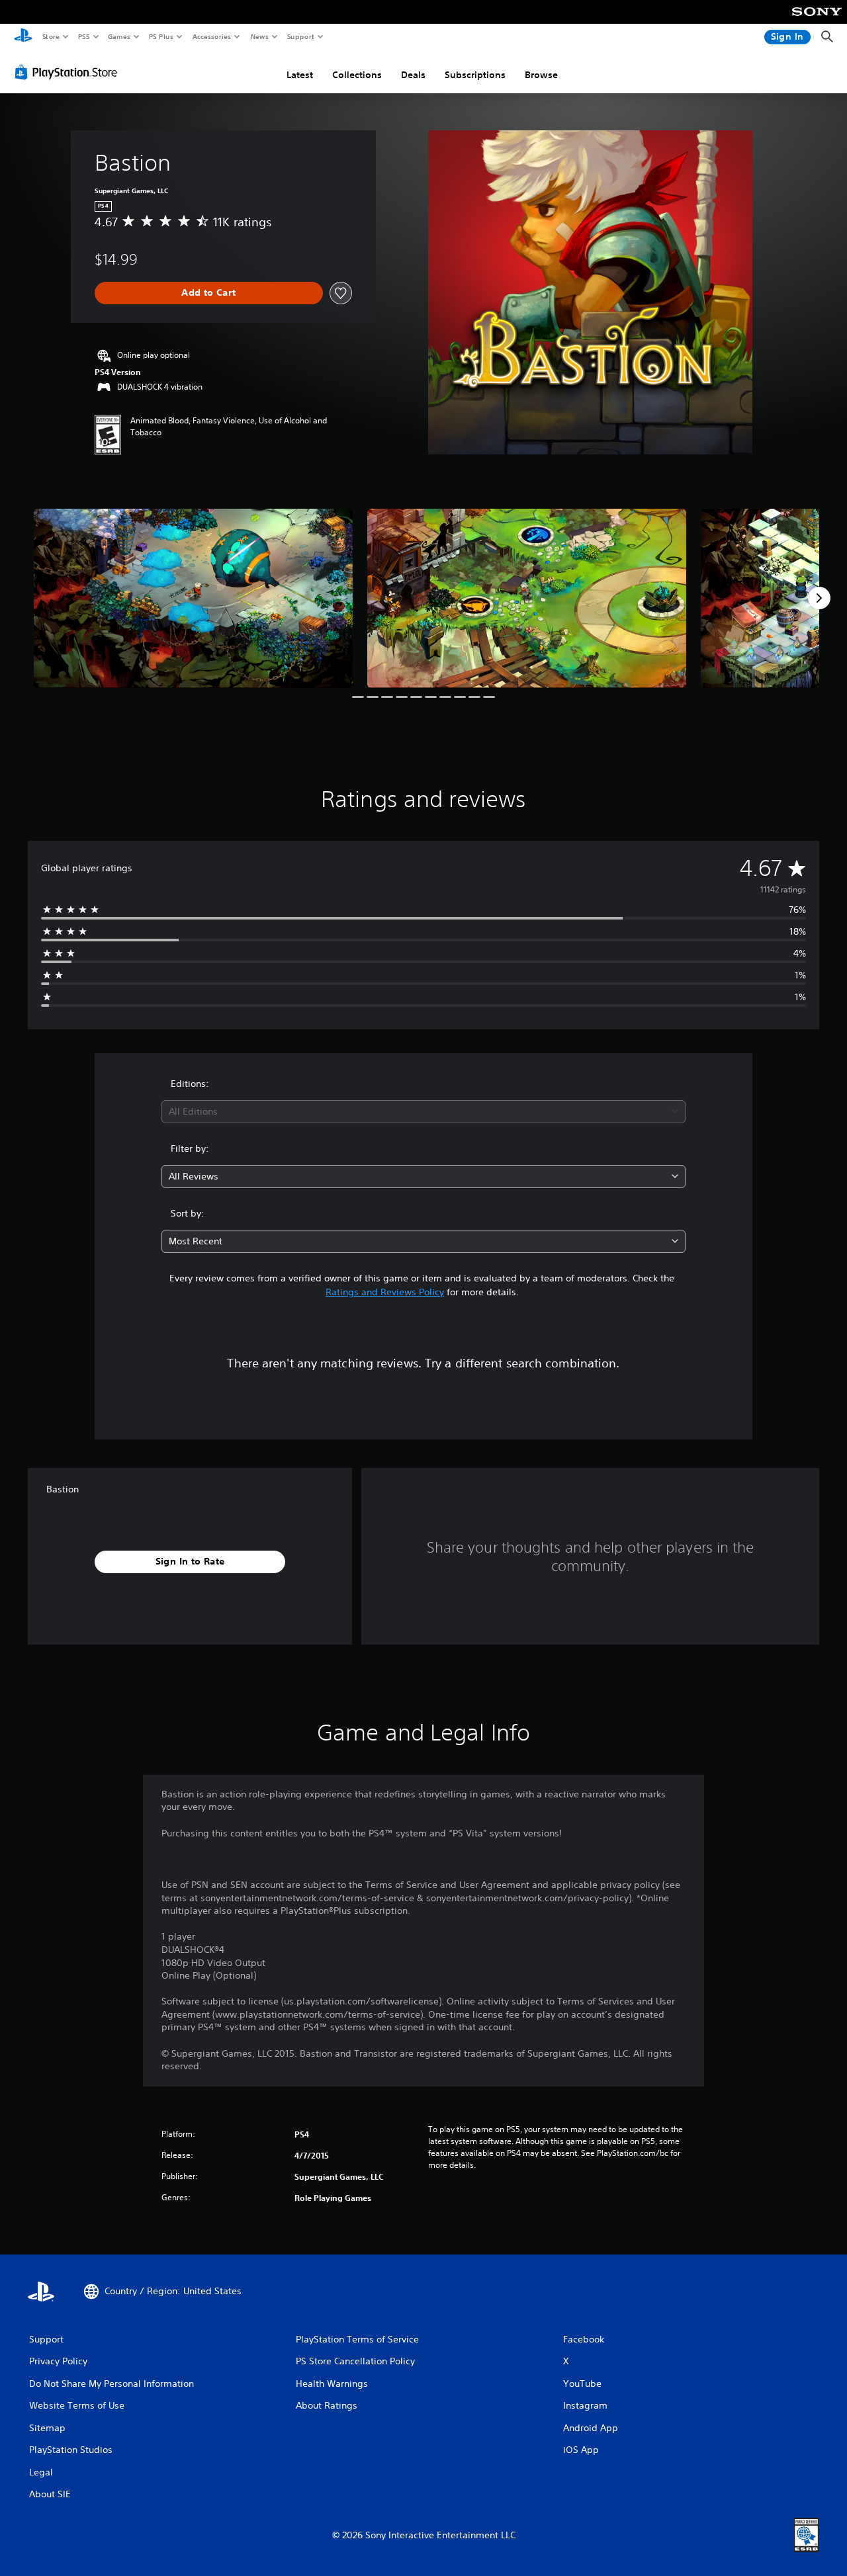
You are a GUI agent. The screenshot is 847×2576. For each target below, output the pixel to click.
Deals (413, 75)
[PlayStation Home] (23, 37)
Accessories (211, 36)
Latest (300, 75)
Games (118, 36)
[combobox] (424, 1112)
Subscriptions (475, 75)
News (260, 36)
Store (51, 36)
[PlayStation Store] (69, 72)
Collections (357, 75)
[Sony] (817, 21)
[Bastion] (193, 598)
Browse (541, 75)
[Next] (819, 598)
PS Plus (161, 36)
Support (300, 36)
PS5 (84, 36)
